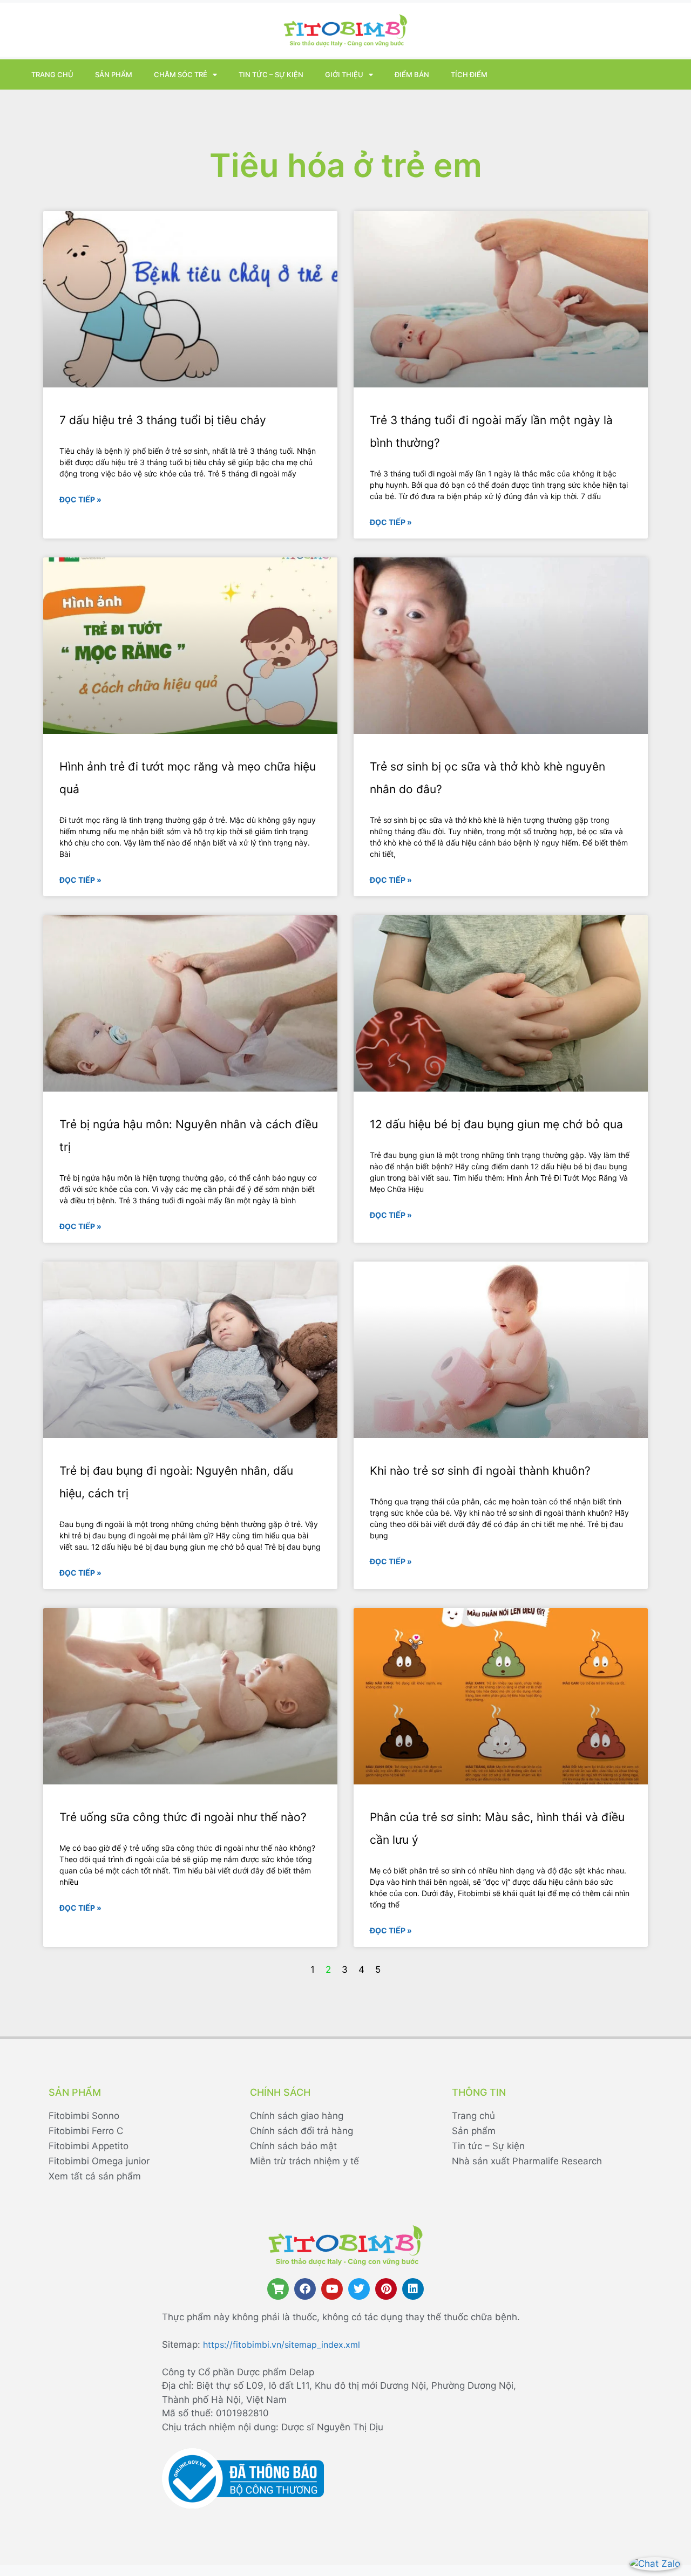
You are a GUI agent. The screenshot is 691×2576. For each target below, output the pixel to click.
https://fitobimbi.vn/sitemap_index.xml (282, 2345)
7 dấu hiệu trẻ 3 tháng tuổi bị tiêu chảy (163, 420)
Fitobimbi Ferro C (86, 2131)
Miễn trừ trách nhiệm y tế (304, 2161)
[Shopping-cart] (278, 2289)
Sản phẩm (114, 74)
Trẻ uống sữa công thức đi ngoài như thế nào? (183, 1817)
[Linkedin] (413, 2289)
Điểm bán (412, 74)
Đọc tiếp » (80, 499)
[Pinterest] (386, 2289)
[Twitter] (359, 2289)
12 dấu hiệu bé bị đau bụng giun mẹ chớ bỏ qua (496, 1124)
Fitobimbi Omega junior (99, 2161)
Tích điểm (469, 74)
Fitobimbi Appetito (89, 2146)
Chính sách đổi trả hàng (302, 2131)
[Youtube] (332, 2289)
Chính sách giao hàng (297, 2116)
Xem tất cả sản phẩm (95, 2176)
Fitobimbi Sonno (84, 2116)
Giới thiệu (344, 74)
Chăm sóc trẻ (181, 74)
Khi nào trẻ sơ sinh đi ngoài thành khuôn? (480, 1471)
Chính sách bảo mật (293, 2146)
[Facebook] (305, 2289)
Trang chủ (52, 74)
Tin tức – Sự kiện (271, 74)
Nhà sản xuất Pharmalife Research (527, 2161)
